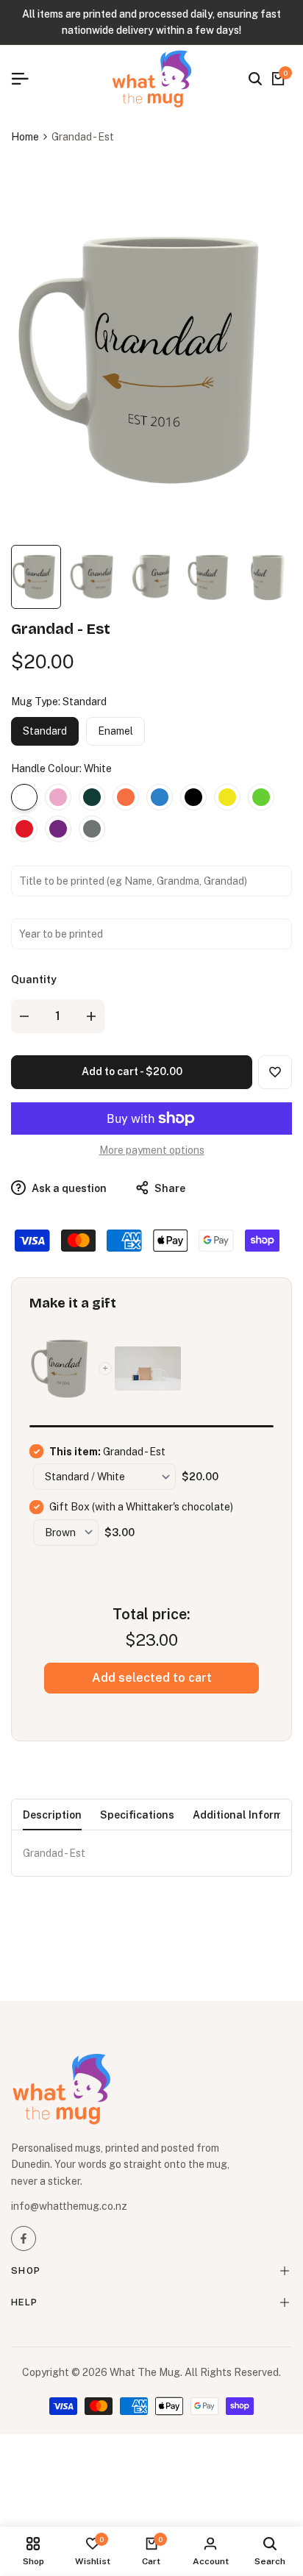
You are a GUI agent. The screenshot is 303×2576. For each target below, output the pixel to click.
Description (52, 1815)
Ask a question (68, 1188)
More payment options (152, 1150)
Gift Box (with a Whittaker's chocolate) (141, 1507)
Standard (45, 731)
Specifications (137, 1815)
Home (25, 137)
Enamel (115, 731)
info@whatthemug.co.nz (69, 2206)
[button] (275, 1072)
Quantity (34, 980)
